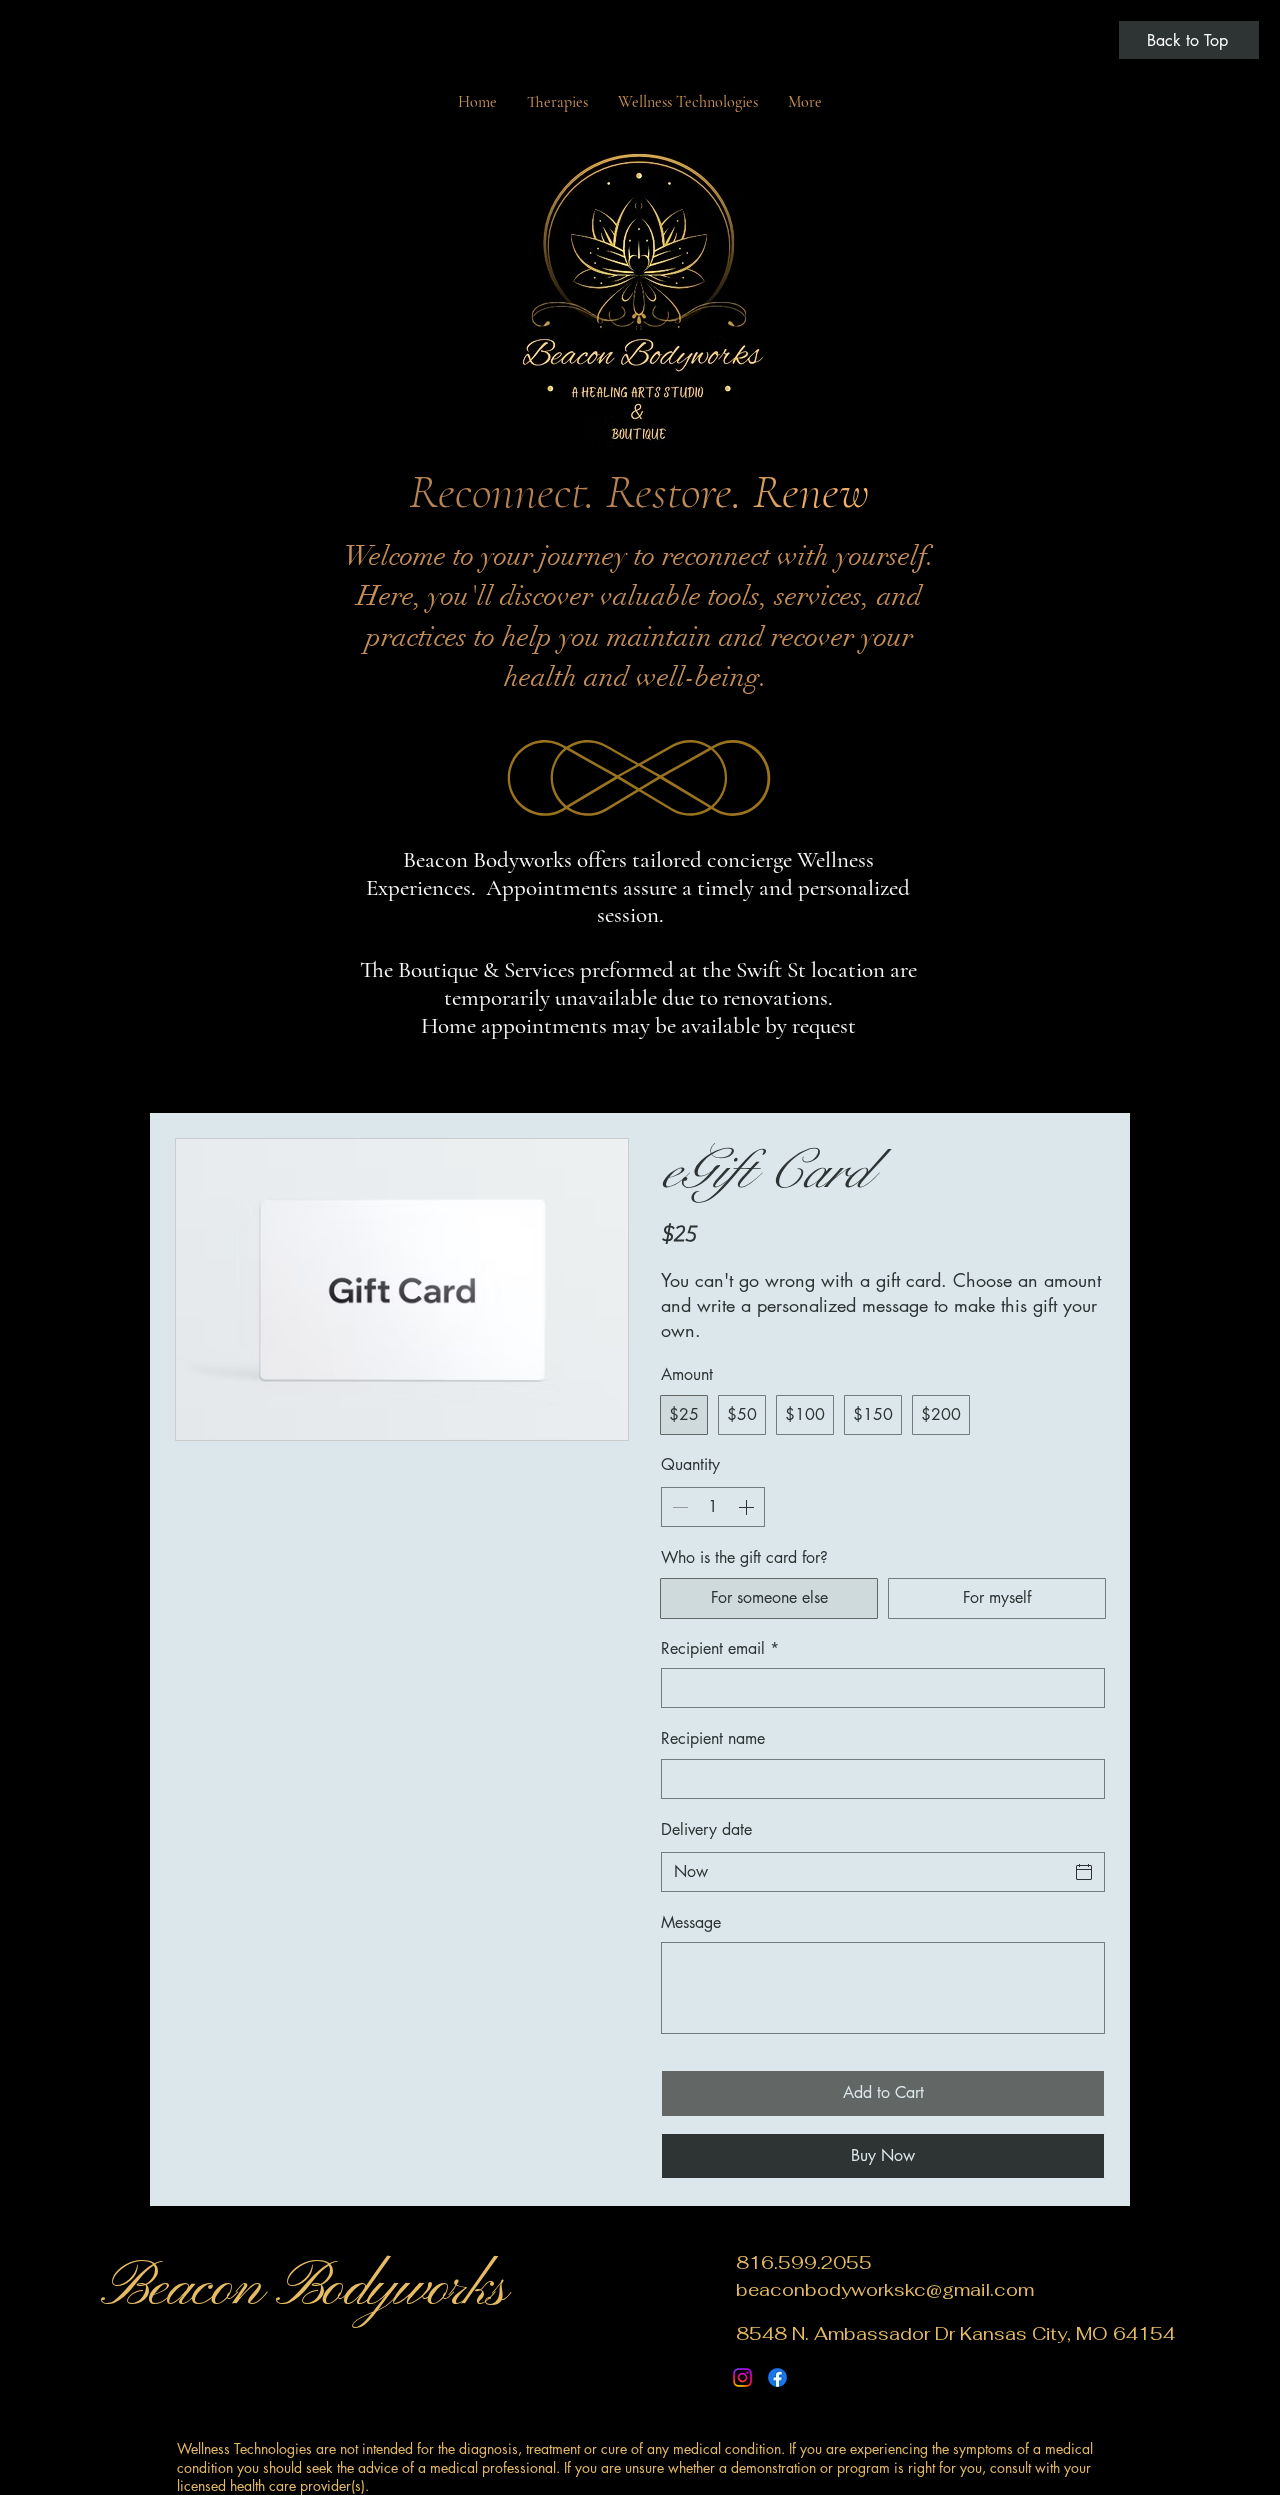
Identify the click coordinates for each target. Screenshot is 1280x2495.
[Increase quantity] (748, 1507)
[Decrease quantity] (678, 1507)
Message (691, 1922)
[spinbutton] (713, 1507)
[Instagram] (742, 2377)
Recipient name (713, 1738)
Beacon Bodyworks (303, 2289)
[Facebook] (777, 2377)
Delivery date (706, 1829)
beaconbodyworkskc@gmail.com (885, 2289)
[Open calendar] (1084, 1872)
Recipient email (720, 1648)
